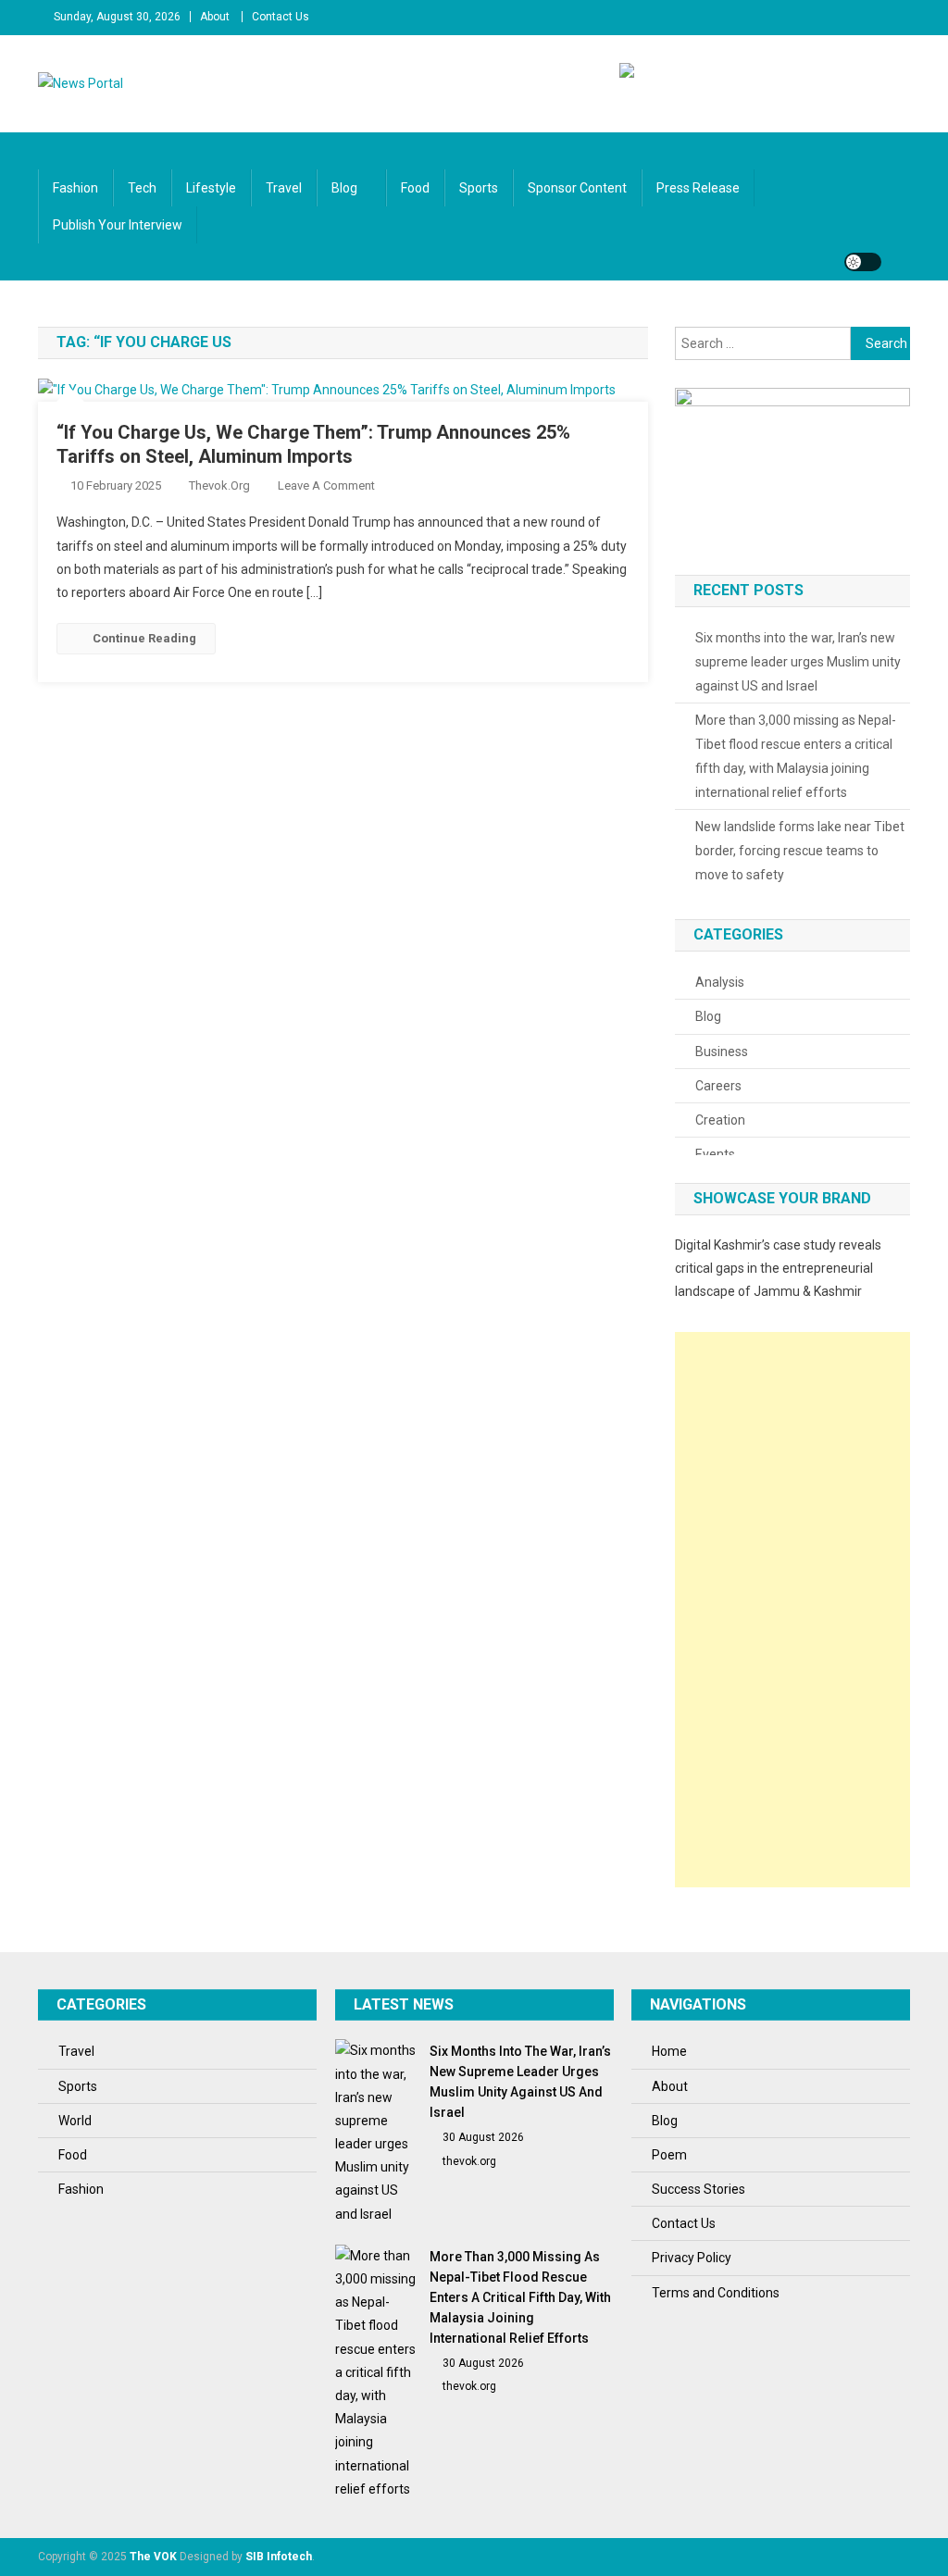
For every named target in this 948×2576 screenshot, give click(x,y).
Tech (142, 188)
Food (415, 188)
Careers (718, 1086)
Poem (669, 2155)
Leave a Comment (326, 485)
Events (715, 1154)
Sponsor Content (577, 188)
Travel (284, 188)
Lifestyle (211, 188)
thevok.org (219, 485)
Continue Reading (144, 638)
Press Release (698, 188)
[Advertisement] (792, 1610)
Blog (344, 188)
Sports (479, 188)
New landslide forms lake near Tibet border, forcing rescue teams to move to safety (800, 851)
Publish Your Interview (118, 225)
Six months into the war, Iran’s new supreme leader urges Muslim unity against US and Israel (798, 662)
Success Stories (699, 2189)
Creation (720, 1120)
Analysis (720, 982)
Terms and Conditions (716, 2293)
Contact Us (281, 17)
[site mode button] (863, 262)
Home (669, 2051)
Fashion (75, 188)
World (75, 2121)
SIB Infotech (279, 2557)
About (215, 17)
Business (722, 1052)
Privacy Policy (692, 2258)
